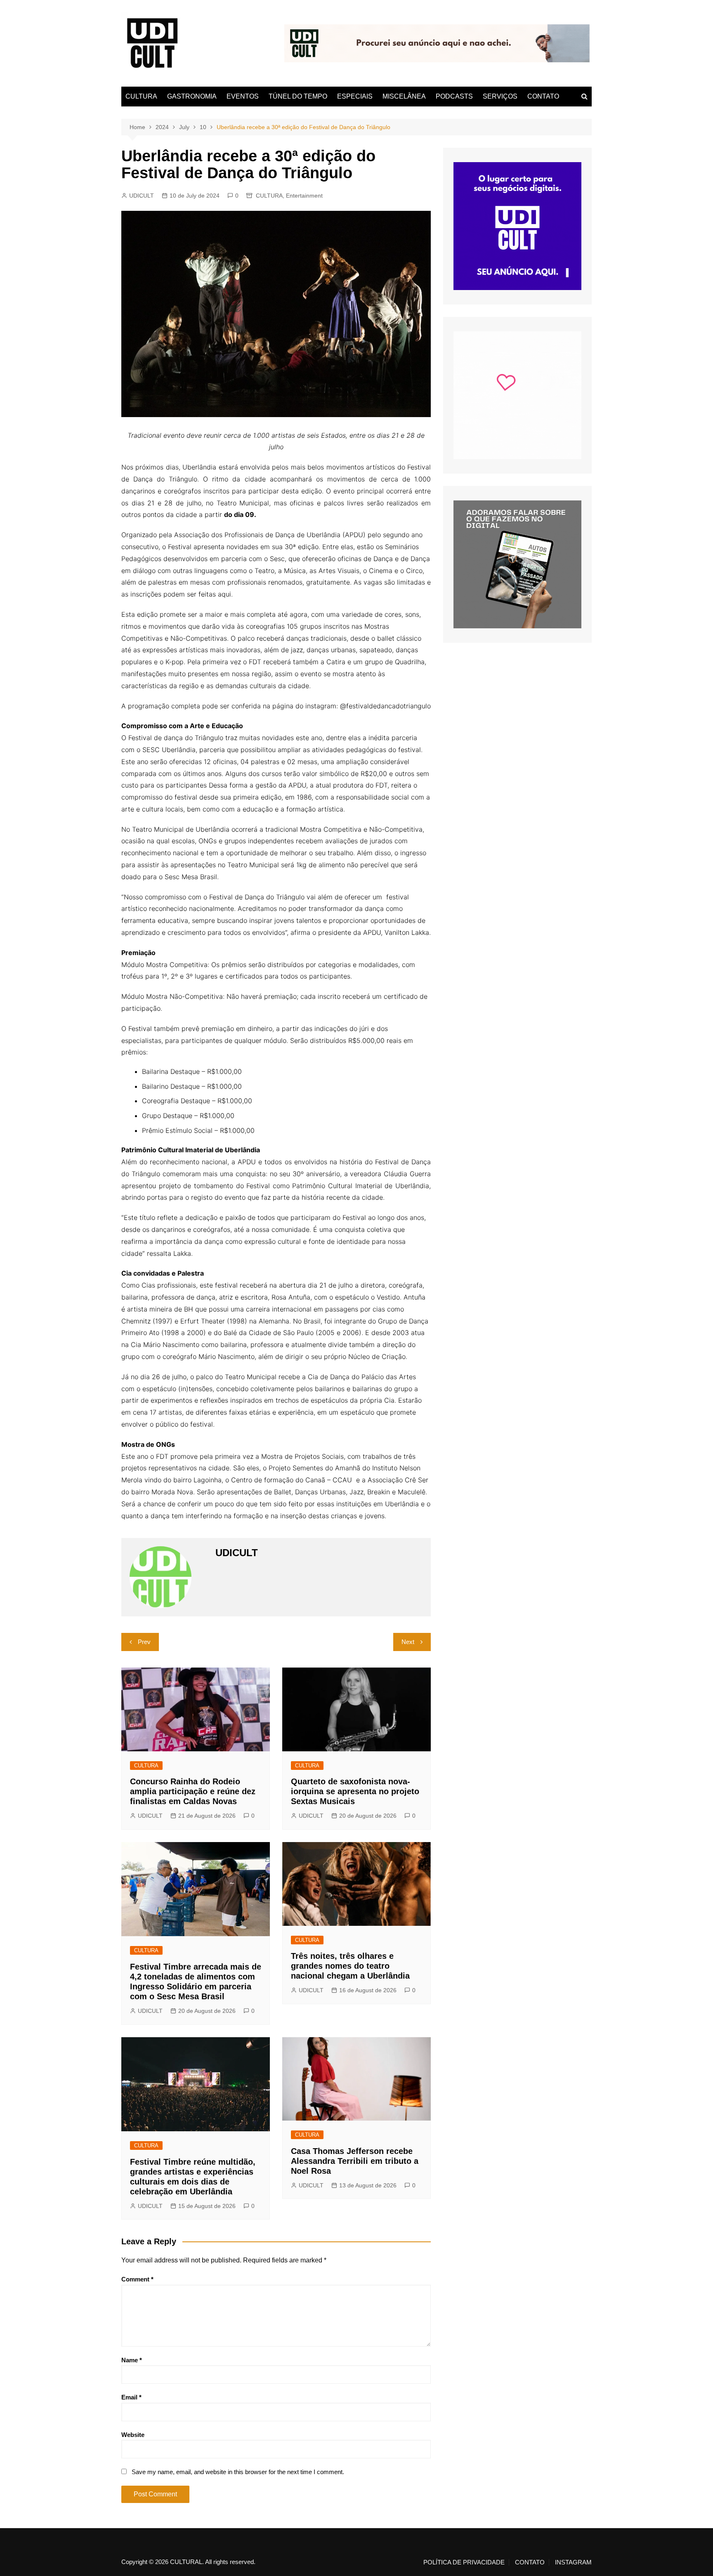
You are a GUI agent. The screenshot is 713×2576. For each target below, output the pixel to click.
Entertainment (304, 196)
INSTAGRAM (573, 2562)
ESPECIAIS (355, 96)
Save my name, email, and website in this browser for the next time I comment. (238, 2472)
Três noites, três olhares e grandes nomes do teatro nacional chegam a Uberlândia (350, 1966)
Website (133, 2435)
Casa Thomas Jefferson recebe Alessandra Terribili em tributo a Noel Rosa (355, 2161)
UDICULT (142, 196)
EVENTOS (243, 96)
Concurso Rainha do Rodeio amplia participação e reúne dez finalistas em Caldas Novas (193, 1791)
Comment (137, 2279)
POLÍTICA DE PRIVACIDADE (464, 2562)
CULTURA (141, 96)
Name (132, 2360)
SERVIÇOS (500, 96)
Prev (144, 1642)
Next (408, 1642)
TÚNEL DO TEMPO (298, 96)
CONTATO (543, 96)
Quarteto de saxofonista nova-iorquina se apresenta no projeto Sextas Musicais (355, 1791)
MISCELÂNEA (404, 96)
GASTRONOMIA (192, 96)
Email (131, 2397)
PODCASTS (454, 96)
